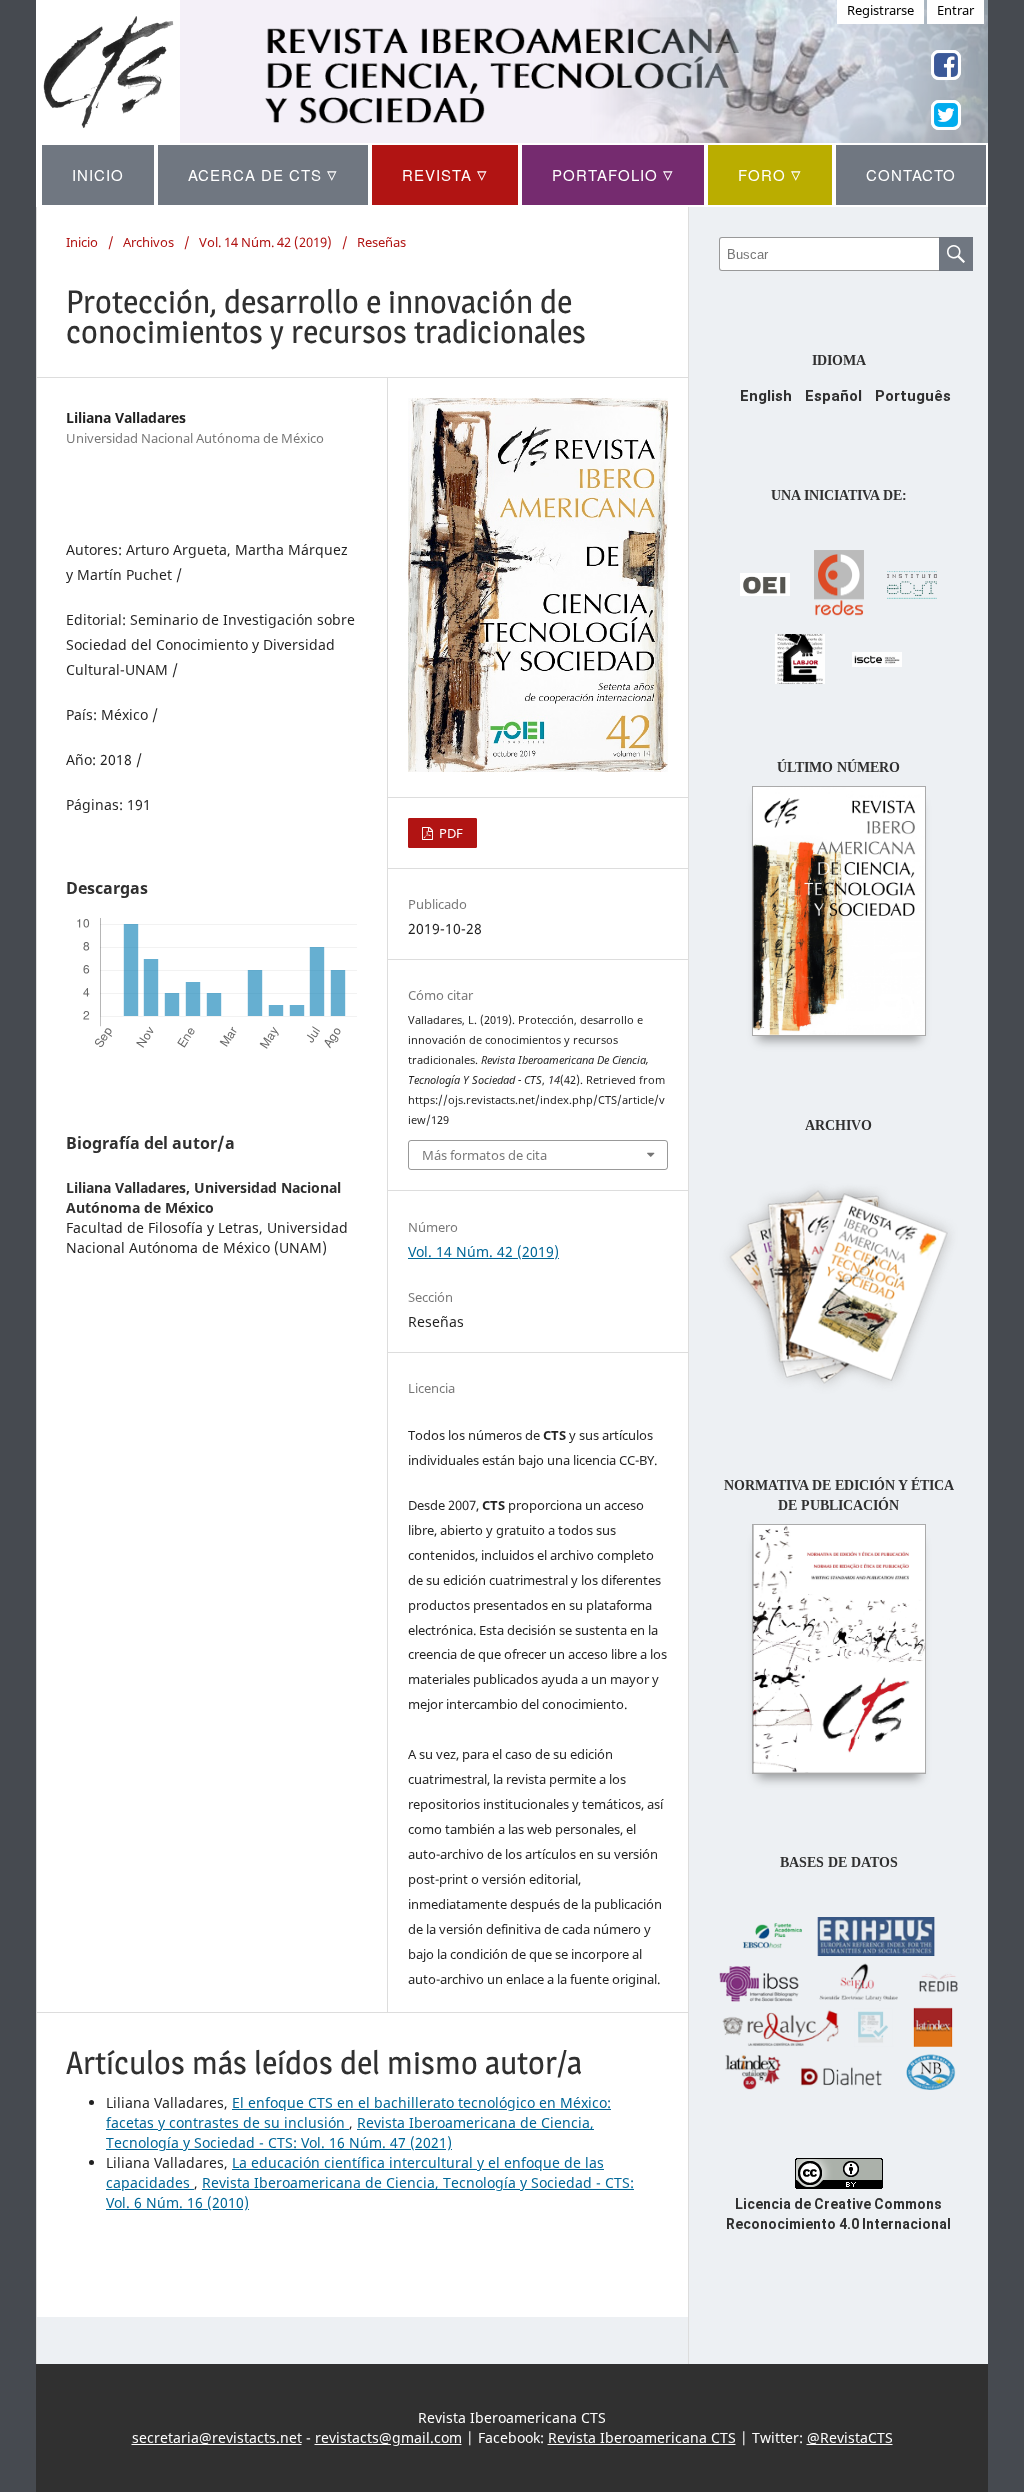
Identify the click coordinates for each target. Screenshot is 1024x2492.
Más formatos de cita (484, 1155)
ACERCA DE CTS (263, 174)
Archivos (148, 242)
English (766, 396)
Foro (770, 174)
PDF (449, 833)
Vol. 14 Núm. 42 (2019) (265, 242)
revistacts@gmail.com (388, 2437)
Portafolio (613, 174)
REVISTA (445, 174)
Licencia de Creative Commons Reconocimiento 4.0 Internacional (838, 2214)
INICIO (98, 174)
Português (913, 396)
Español (833, 396)
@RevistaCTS (850, 2437)
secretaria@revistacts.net (217, 2437)
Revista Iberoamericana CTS (642, 2437)
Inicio (82, 242)
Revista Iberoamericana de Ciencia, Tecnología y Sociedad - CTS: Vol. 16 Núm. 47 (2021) (350, 2132)
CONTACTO (911, 174)
